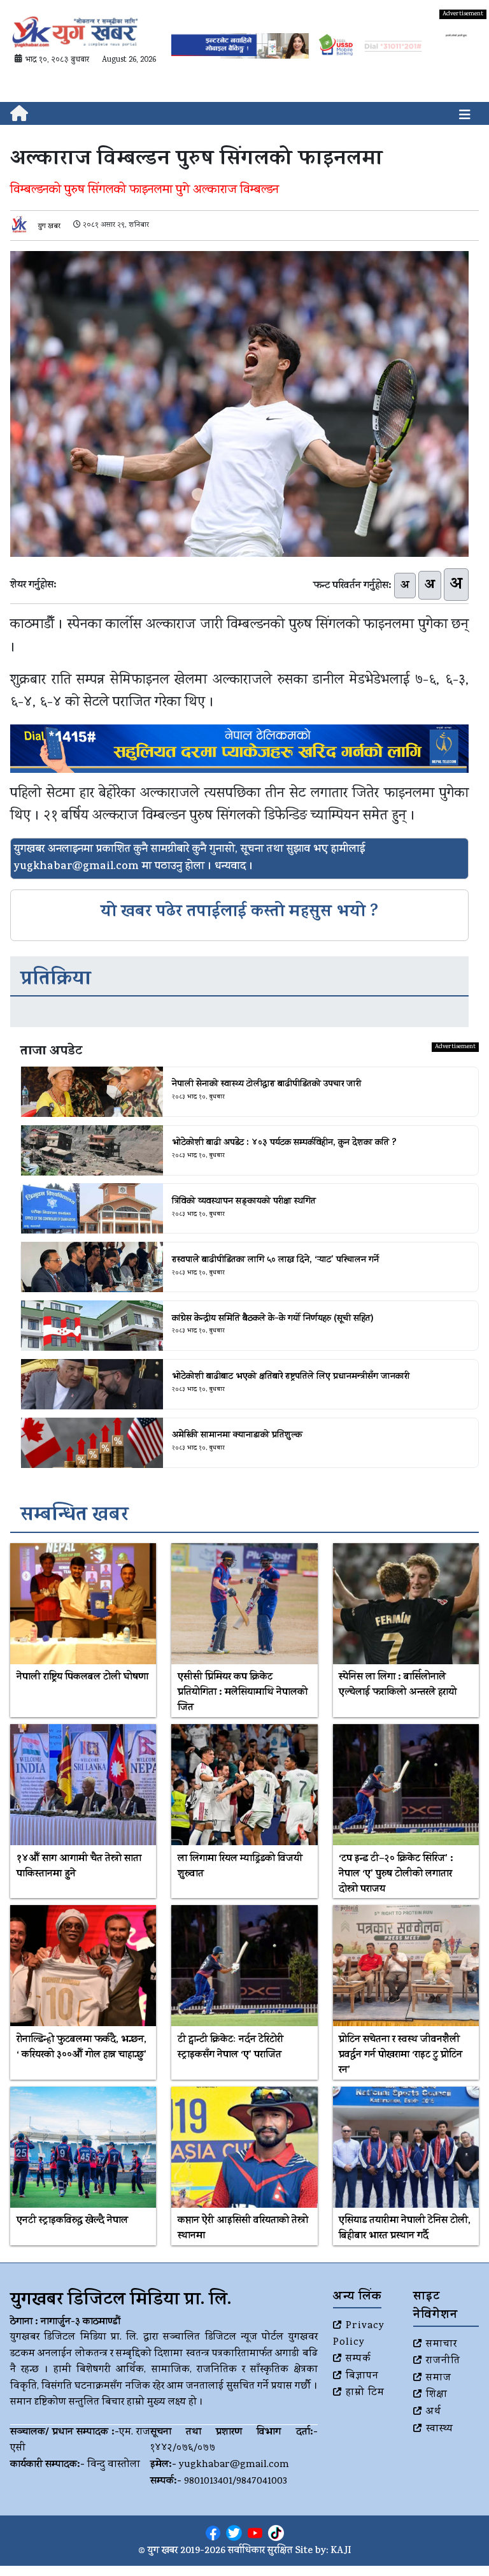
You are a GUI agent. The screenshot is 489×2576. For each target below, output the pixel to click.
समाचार (442, 2345)
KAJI (341, 2551)
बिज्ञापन (362, 2377)
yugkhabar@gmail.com (234, 2465)
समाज (439, 2378)
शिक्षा (437, 2395)
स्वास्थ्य (440, 2429)
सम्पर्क (358, 2359)
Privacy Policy (359, 2335)
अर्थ (434, 2412)
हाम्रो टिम (365, 2393)
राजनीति (443, 2361)
